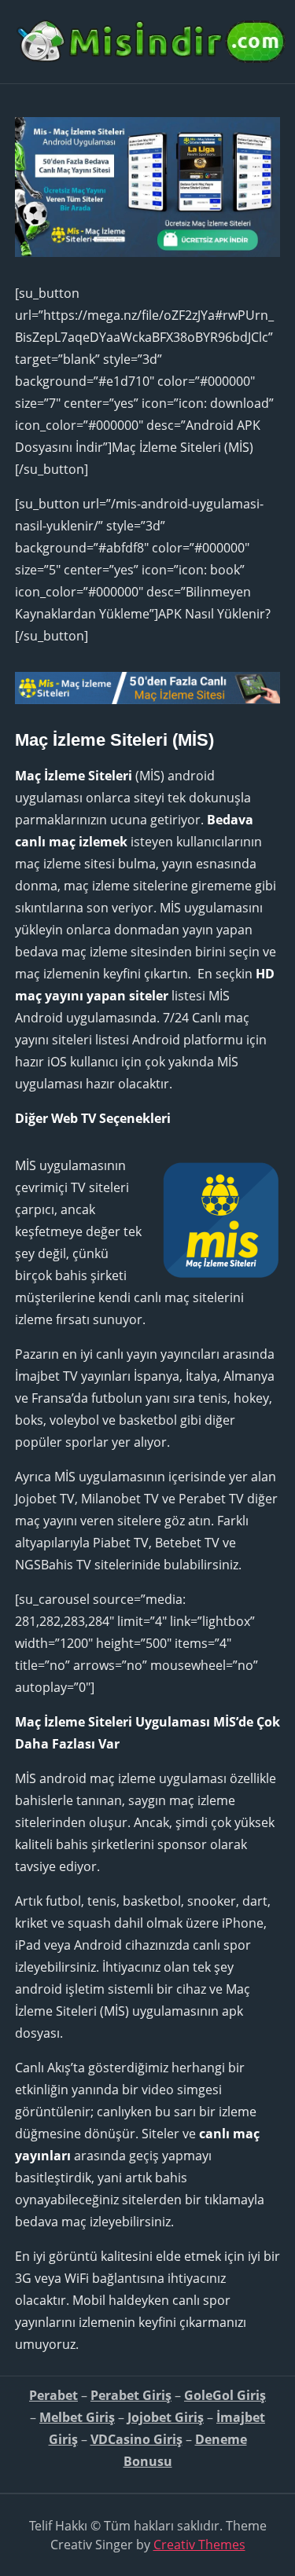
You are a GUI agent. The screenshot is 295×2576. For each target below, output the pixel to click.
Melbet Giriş (77, 2417)
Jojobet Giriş (166, 2417)
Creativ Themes (199, 2545)
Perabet (53, 2395)
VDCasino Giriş (136, 2439)
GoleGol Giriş (225, 2395)
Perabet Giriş (131, 2395)
